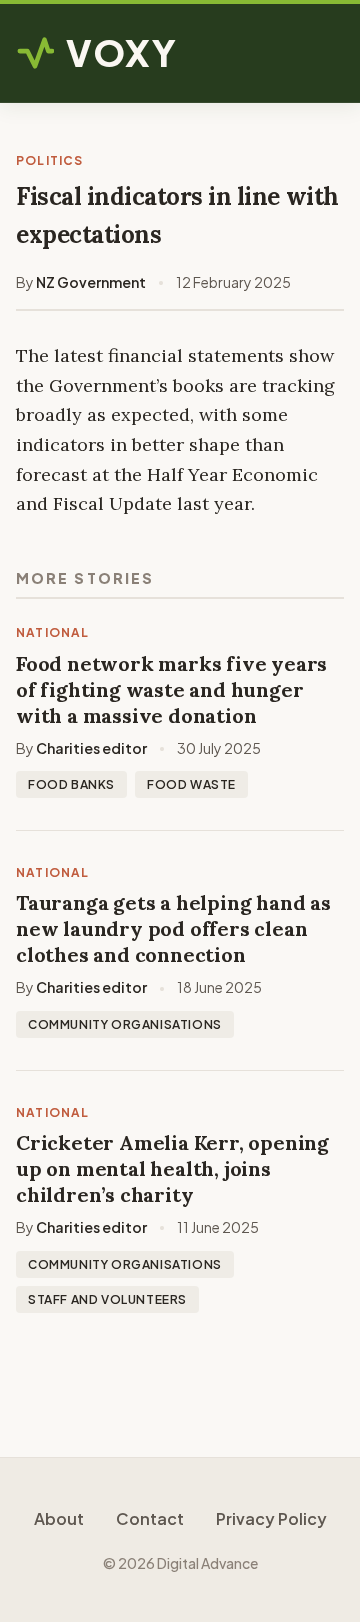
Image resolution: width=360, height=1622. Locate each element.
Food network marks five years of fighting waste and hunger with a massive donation (171, 689)
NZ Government (91, 282)
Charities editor (91, 748)
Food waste (191, 784)
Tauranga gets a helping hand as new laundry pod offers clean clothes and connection (173, 928)
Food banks (71, 784)
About (59, 1518)
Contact (150, 1518)
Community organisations (125, 1024)
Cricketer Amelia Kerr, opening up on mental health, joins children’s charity (172, 1168)
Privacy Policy (271, 1518)
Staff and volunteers (107, 1299)
